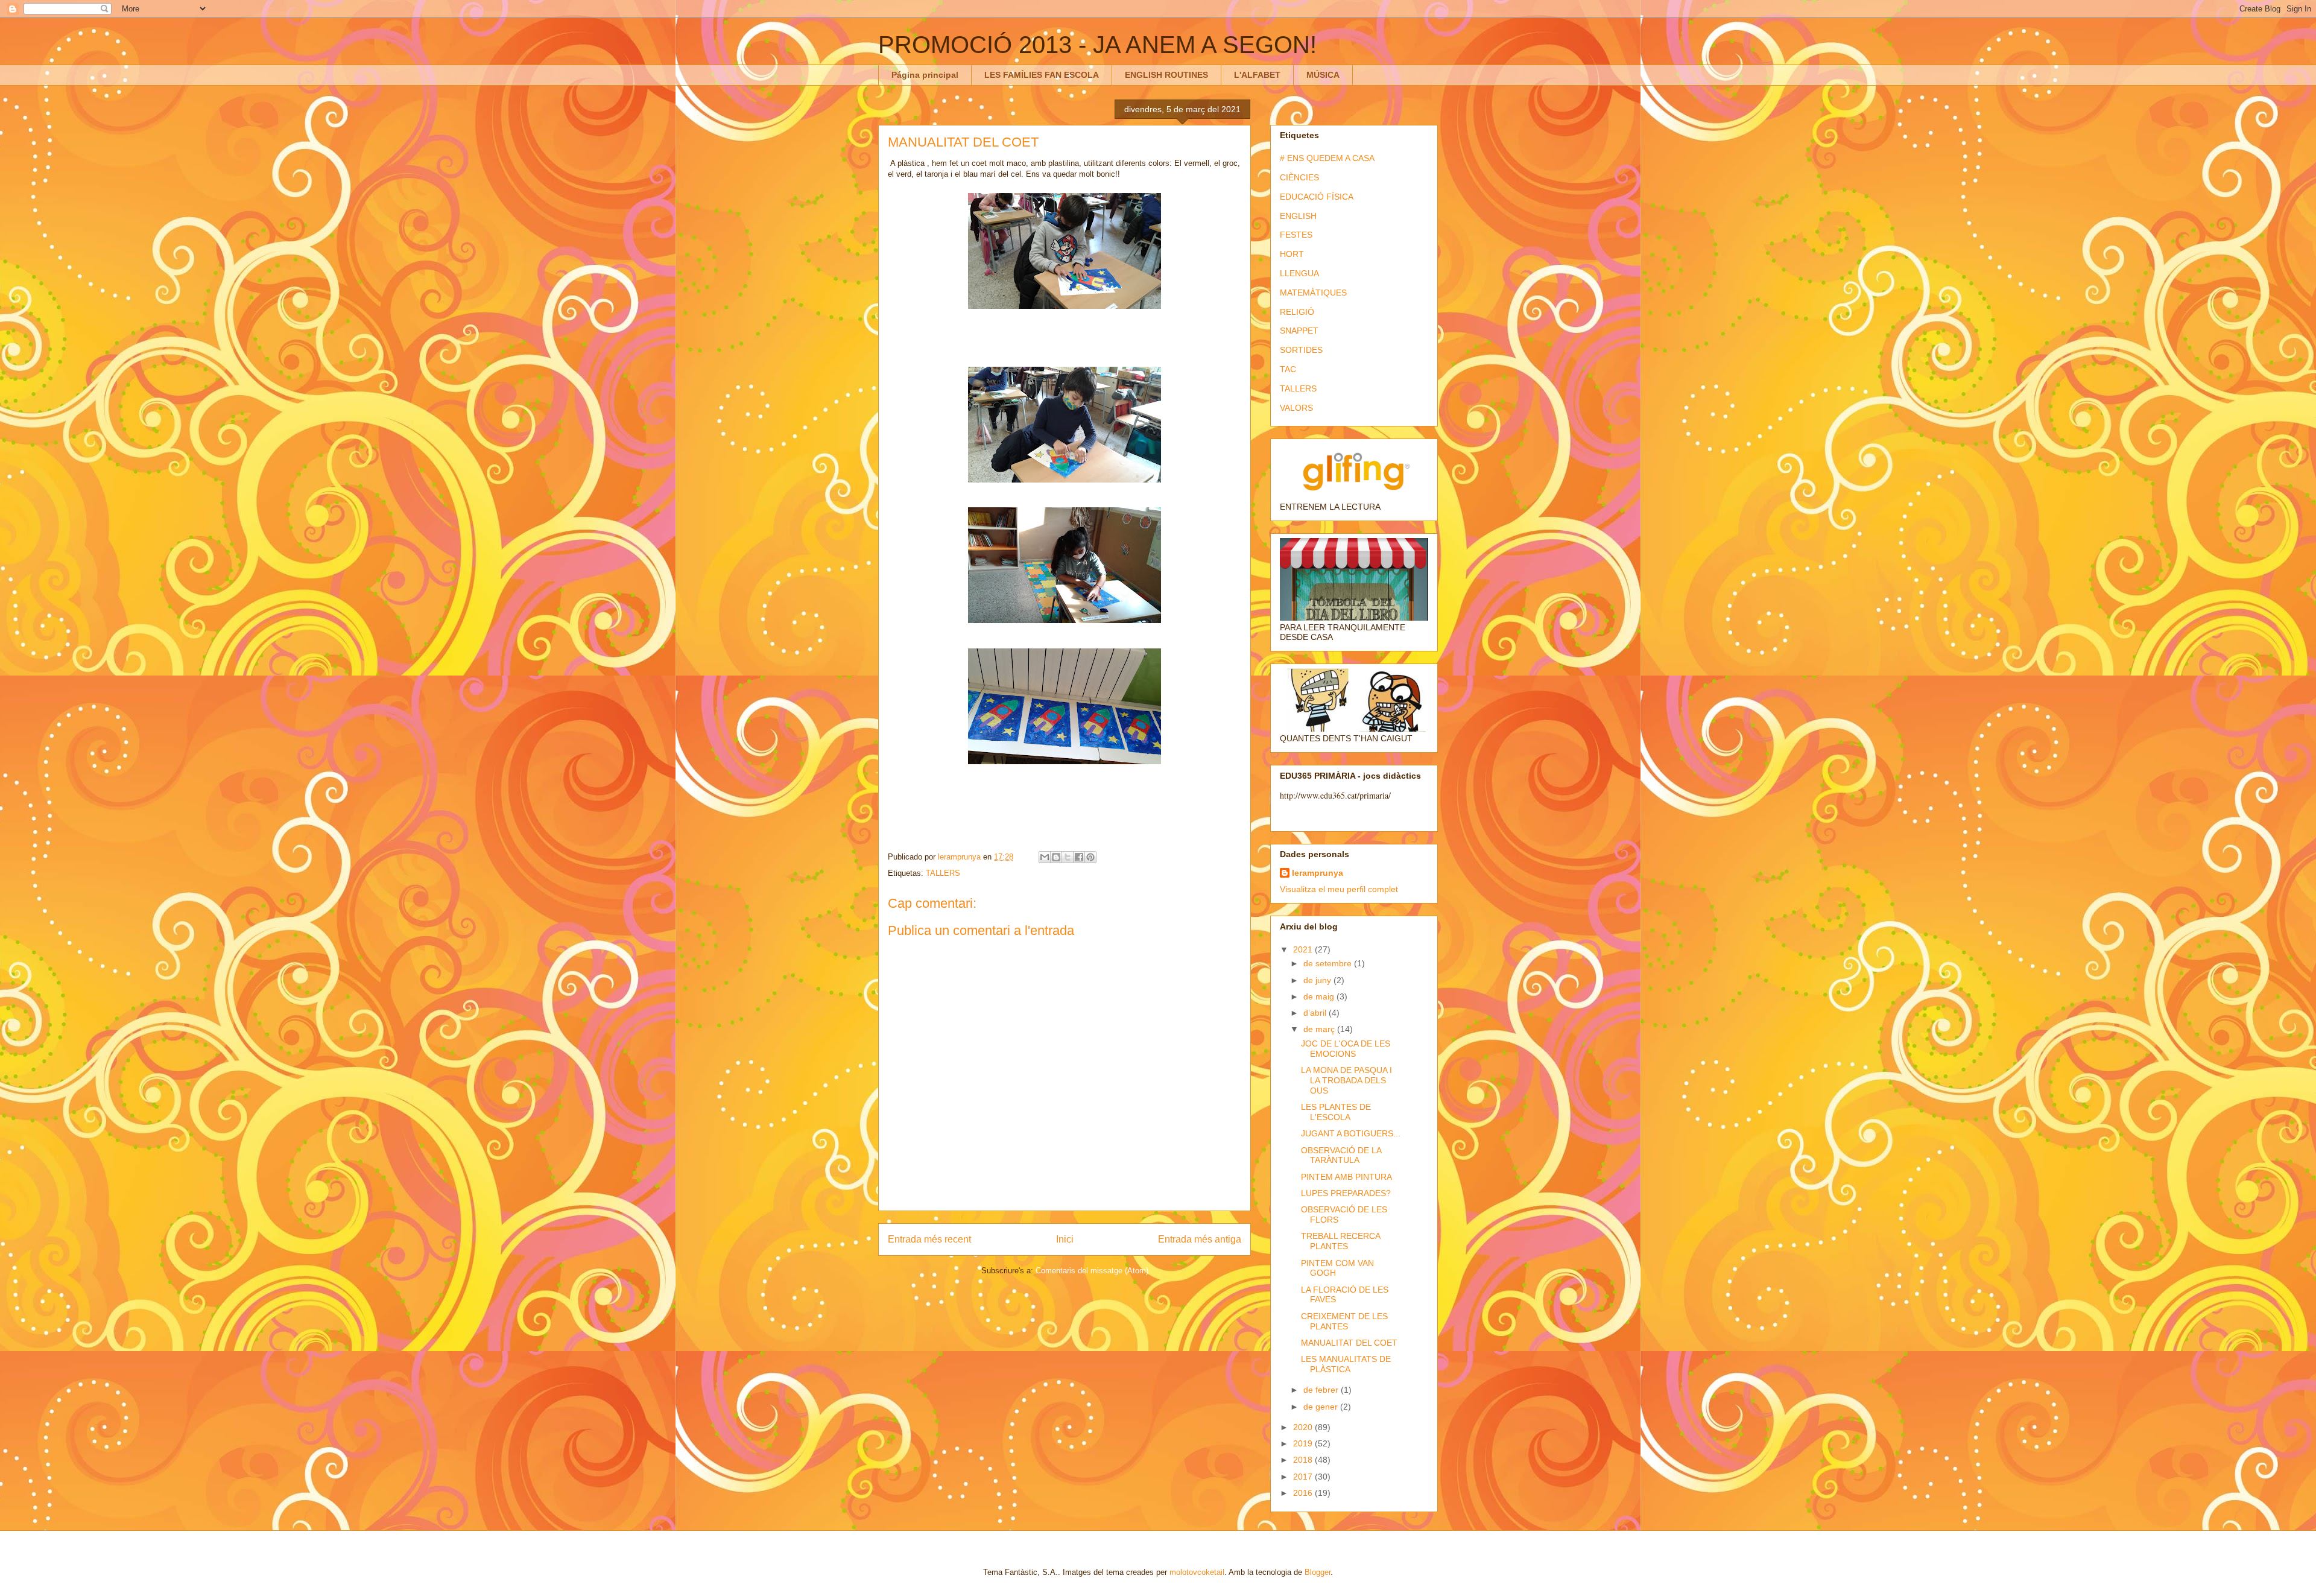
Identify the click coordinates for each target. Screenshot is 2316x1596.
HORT (1292, 254)
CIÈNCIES (1299, 177)
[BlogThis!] (1056, 857)
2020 (1304, 1427)
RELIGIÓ (1297, 312)
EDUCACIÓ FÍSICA (1317, 197)
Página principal (925, 75)
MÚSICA (1323, 75)
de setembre (1329, 963)
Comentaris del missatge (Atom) (1092, 1271)
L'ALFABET (1257, 75)
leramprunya (1318, 873)
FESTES (1296, 235)
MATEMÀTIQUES (1313, 293)
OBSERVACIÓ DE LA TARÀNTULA (1341, 1155)
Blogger (1318, 1572)
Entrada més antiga (1200, 1239)
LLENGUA (1299, 273)
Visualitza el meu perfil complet (1339, 889)
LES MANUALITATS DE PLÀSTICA (1346, 1364)
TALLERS (943, 873)
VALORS (1296, 408)
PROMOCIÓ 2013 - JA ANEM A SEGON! (1097, 45)
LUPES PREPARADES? (1346, 1193)
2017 (1304, 1477)
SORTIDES (1301, 350)
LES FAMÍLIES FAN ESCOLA (1042, 75)
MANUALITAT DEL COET (1349, 1343)
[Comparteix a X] (1068, 857)
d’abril (1316, 1013)
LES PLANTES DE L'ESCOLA (1336, 1112)
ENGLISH (1298, 216)
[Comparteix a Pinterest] (1090, 857)
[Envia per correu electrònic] (1045, 857)
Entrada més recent (929, 1239)
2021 (1304, 949)
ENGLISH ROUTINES (1166, 75)
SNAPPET (1299, 331)
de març (1320, 1029)
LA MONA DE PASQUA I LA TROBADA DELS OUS (1346, 1080)
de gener (1322, 1407)
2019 (1304, 1443)
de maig (1320, 996)
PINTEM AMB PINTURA (1346, 1177)
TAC (1288, 369)
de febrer (1322, 1390)
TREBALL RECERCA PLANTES (1340, 1241)
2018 (1304, 1460)
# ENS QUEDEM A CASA (1327, 158)
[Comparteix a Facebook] (1079, 857)
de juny (1318, 980)
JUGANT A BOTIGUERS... (1351, 1133)
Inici (1065, 1239)
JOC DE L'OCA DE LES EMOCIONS (1346, 1049)
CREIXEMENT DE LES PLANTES (1344, 1321)
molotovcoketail (1197, 1572)
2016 (1304, 1493)
